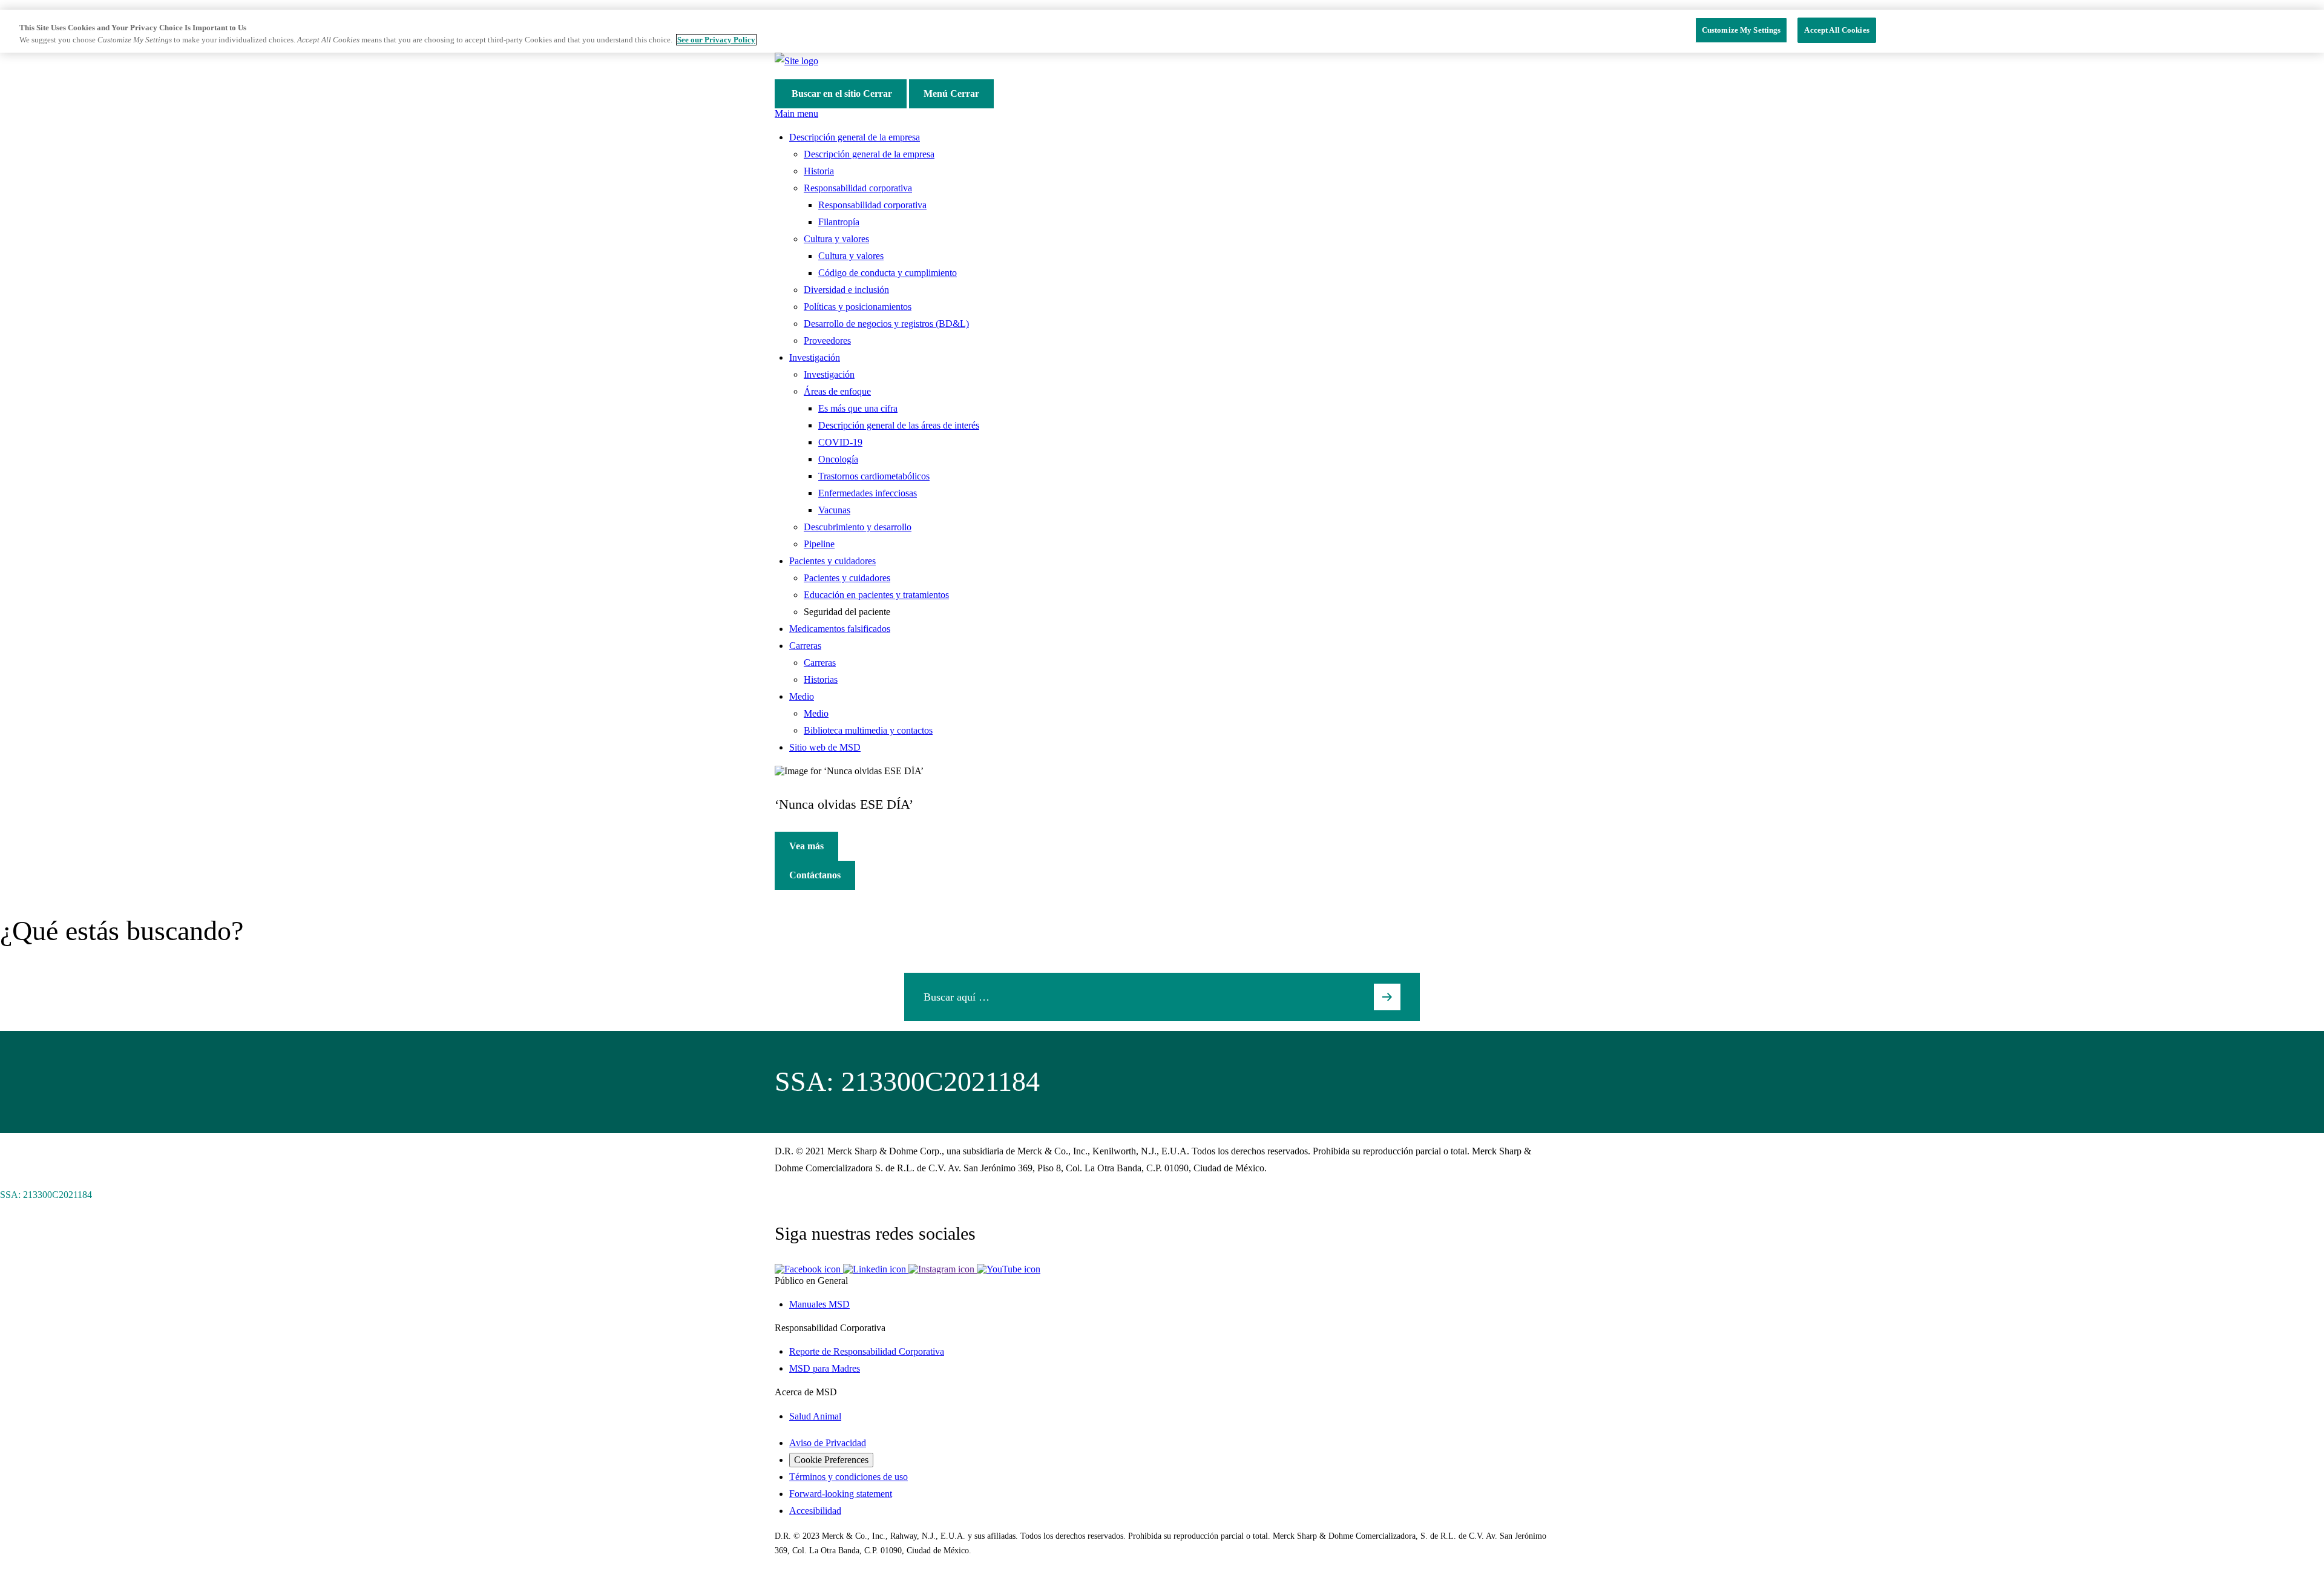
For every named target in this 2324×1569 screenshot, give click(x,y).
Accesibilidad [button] (815, 1511)
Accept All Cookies (1837, 30)
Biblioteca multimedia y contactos (868, 730)
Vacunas (834, 510)
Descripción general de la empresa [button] (855, 137)
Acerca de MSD (806, 1392)
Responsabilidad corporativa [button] (858, 188)
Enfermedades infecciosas (868, 493)
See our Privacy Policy (716, 40)
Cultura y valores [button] (836, 239)
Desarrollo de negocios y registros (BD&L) (886, 324)
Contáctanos (815, 875)
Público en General (811, 1281)
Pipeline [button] (819, 544)
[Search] (1387, 997)
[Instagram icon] (943, 1269)
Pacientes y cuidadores (847, 578)
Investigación (829, 374)
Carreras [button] (805, 646)
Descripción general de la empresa (869, 154)
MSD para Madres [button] (825, 1368)
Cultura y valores (851, 256)
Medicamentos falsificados (840, 629)
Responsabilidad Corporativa (830, 1328)
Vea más (806, 846)
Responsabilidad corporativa (872, 205)
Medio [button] (802, 696)
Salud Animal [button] (815, 1416)
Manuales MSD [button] (819, 1304)
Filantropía (839, 222)
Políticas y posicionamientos (858, 307)
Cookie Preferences (831, 1460)
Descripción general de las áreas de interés (899, 425)
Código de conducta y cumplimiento (888, 273)
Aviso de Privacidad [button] (828, 1443)
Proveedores (827, 340)
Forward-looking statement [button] (841, 1494)
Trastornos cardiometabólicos (874, 476)
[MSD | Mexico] (796, 61)
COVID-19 (840, 442)
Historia (819, 171)
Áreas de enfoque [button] (837, 391)
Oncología (838, 459)
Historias (821, 679)
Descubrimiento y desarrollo (858, 527)
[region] (1162, 31)
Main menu (796, 113)
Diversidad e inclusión (846, 290)
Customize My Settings (1741, 30)
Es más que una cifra (858, 408)
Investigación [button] (815, 357)
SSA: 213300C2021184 (46, 1195)
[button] (809, 1269)
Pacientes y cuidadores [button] (832, 561)
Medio (816, 713)
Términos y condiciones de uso (849, 1477)
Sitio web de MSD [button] (825, 747)
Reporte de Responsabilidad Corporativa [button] (867, 1351)
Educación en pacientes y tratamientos (876, 595)
